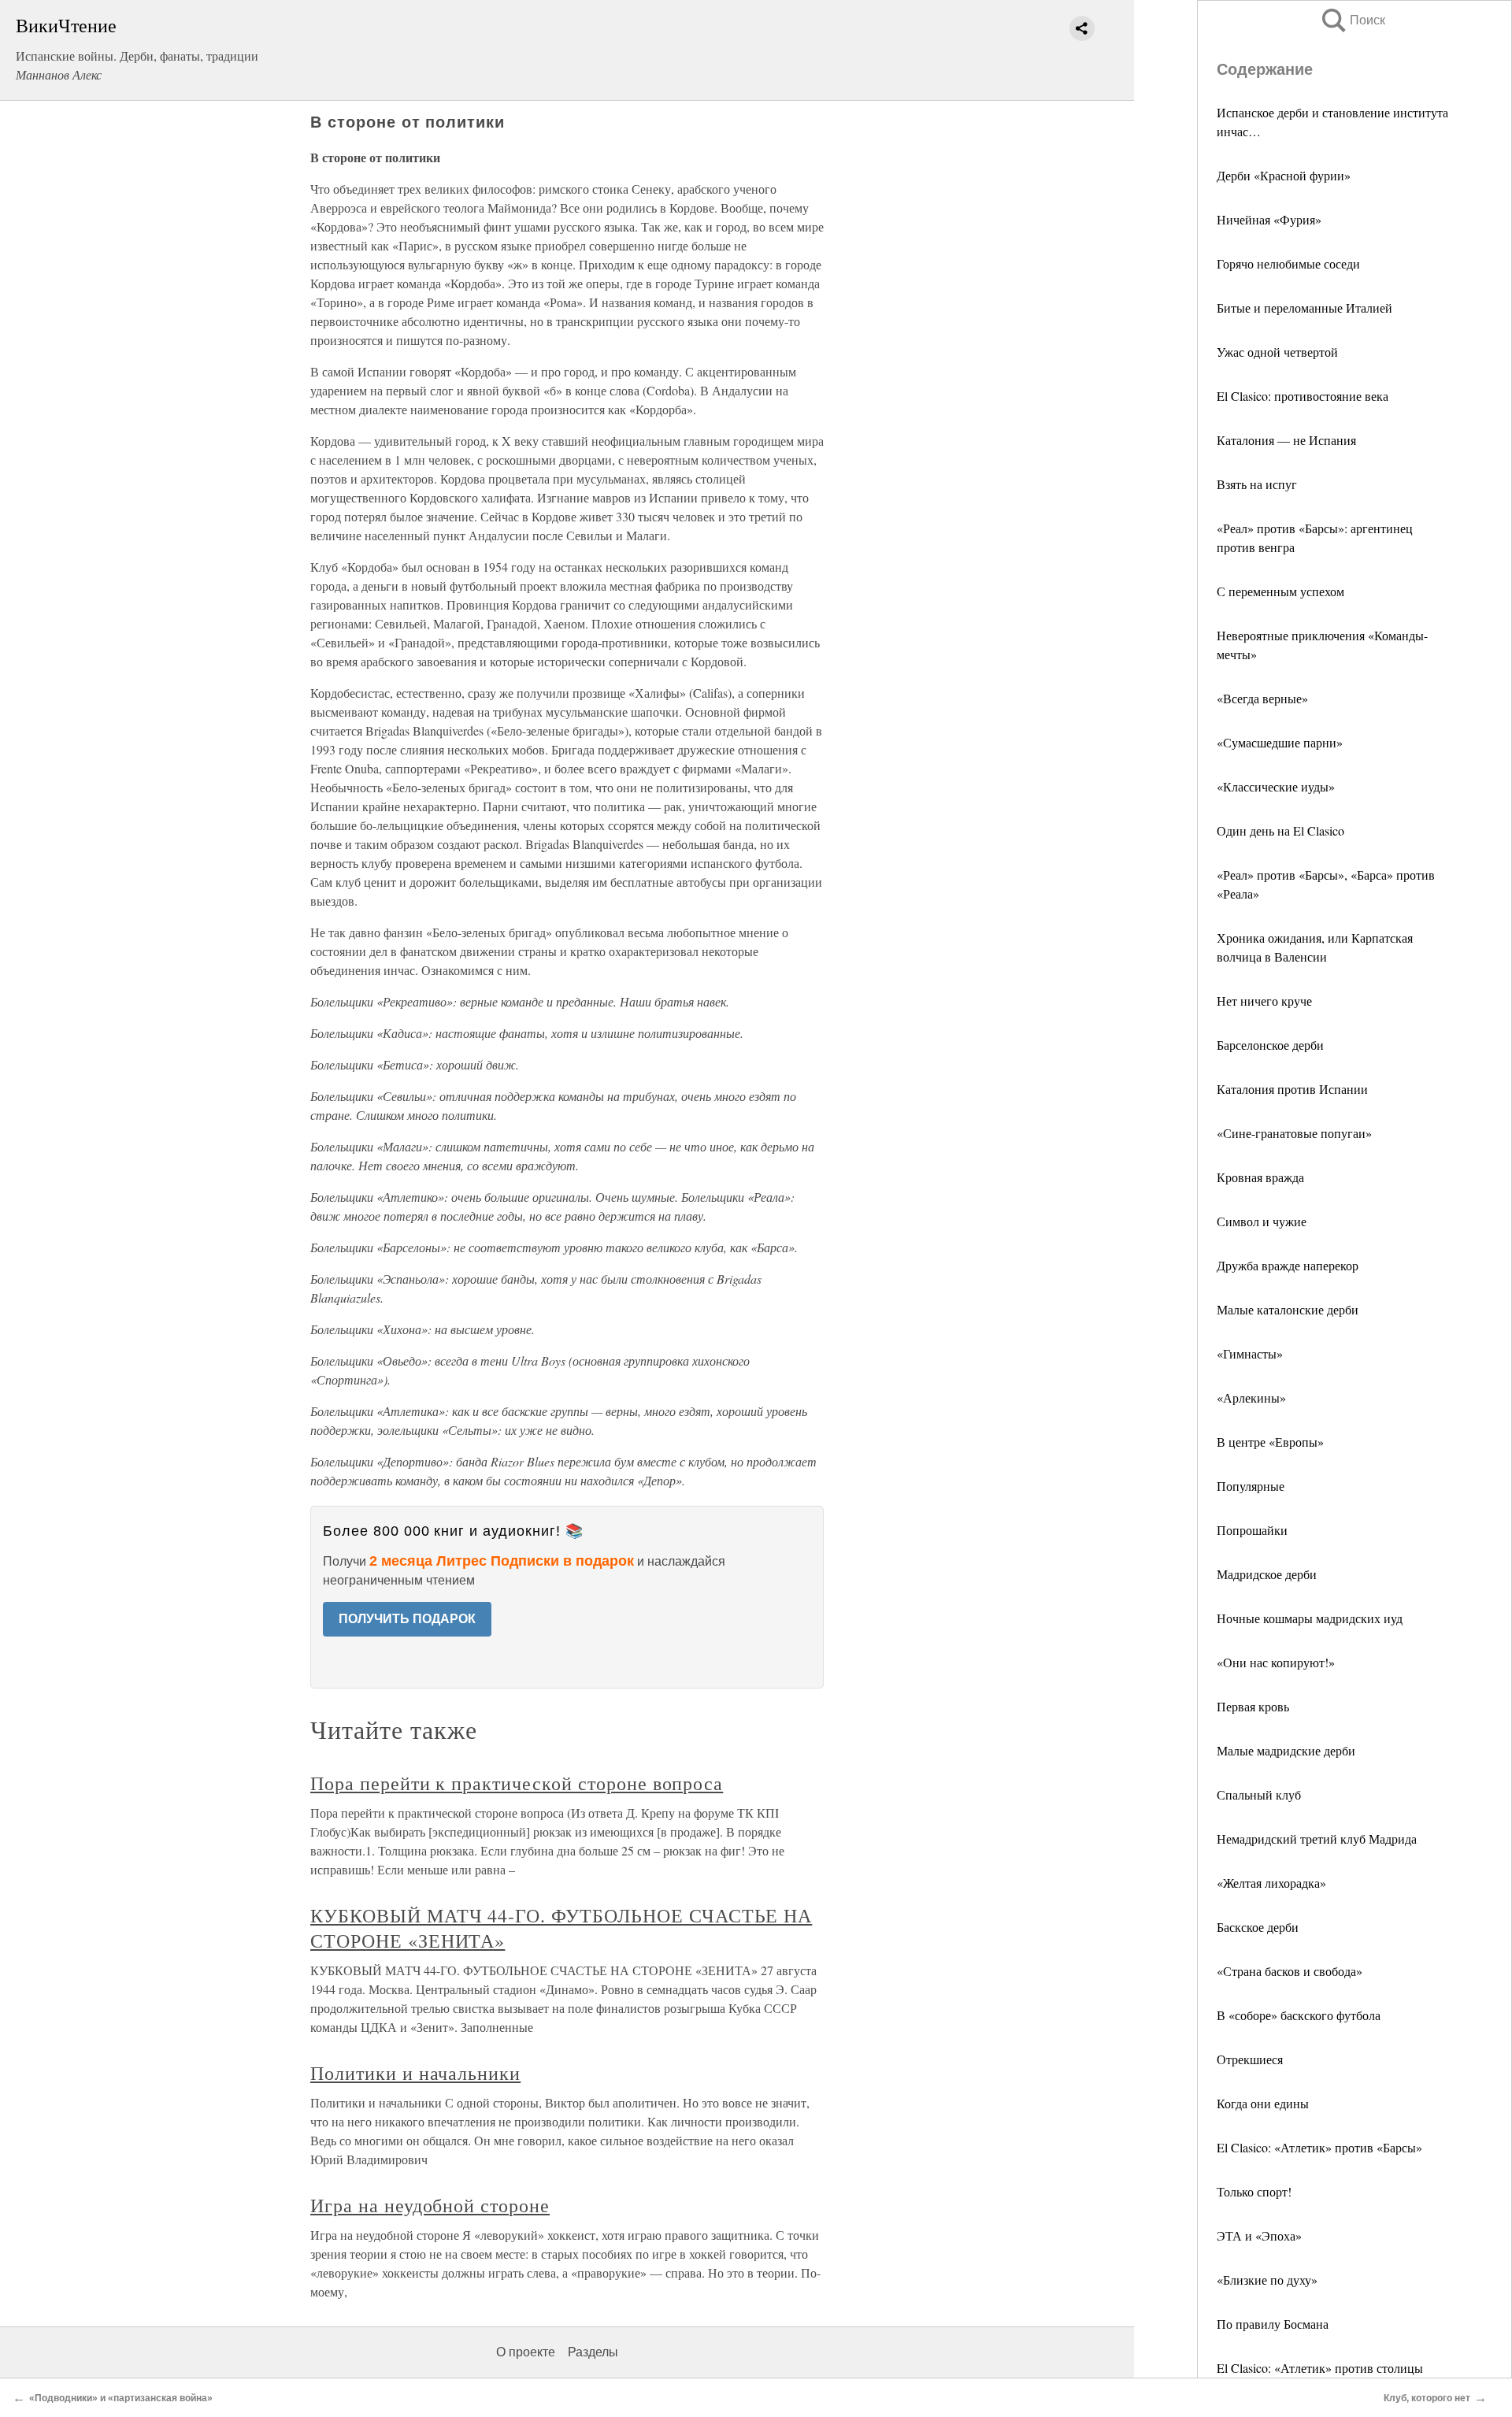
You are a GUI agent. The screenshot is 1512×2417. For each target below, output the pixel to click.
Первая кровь (1253, 1706)
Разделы (593, 2352)
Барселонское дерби (1270, 1045)
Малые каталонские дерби (1288, 1309)
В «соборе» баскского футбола (1299, 2015)
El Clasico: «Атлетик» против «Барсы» (1319, 2147)
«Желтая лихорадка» (1271, 1883)
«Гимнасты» (1250, 1353)
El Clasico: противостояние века (1303, 396)
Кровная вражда (1260, 1177)
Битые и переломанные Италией (1304, 308)
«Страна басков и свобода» (1290, 1971)
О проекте (526, 2352)
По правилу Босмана (1273, 2324)
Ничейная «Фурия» (1269, 219)
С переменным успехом (1280, 591)
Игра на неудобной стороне (430, 2205)
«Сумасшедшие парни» (1280, 742)
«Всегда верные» (1262, 698)
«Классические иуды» (1276, 786)
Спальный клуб (1259, 1794)
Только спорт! (1254, 2191)
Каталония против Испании (1292, 1089)
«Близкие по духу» (1267, 2280)
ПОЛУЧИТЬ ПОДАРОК (407, 1619)
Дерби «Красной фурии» (1284, 175)
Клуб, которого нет (1427, 2398)
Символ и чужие (1262, 1221)
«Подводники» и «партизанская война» (121, 2398)
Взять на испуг (1257, 484)
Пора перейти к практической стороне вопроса (517, 1783)
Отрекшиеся (1250, 2059)
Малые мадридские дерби (1286, 1750)
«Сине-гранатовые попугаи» (1294, 1133)
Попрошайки (1252, 1530)
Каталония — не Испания (1286, 440)
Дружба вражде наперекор (1288, 1265)
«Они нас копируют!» (1276, 1662)
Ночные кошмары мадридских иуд (1310, 1618)
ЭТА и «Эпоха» (1259, 2235)
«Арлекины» (1251, 1398)
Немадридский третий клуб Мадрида (1317, 1839)
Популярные (1251, 1486)
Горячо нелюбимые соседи (1288, 263)
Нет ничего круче (1264, 1001)
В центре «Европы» (1270, 1442)
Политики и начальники (415, 2073)
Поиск (1352, 20)
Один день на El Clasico (1280, 830)
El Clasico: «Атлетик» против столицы (1320, 2368)
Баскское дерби (1258, 1927)
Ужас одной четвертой (1277, 352)
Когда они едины (1263, 2103)
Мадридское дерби (1267, 1574)
